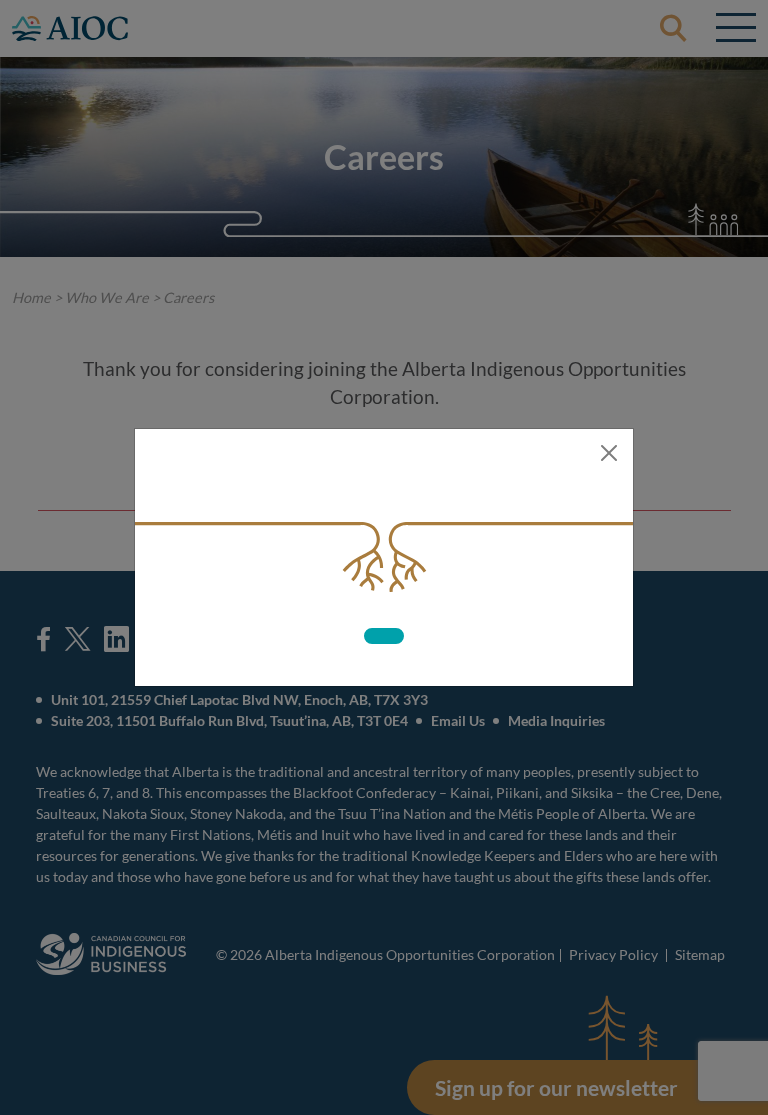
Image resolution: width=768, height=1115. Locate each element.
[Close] (609, 453)
